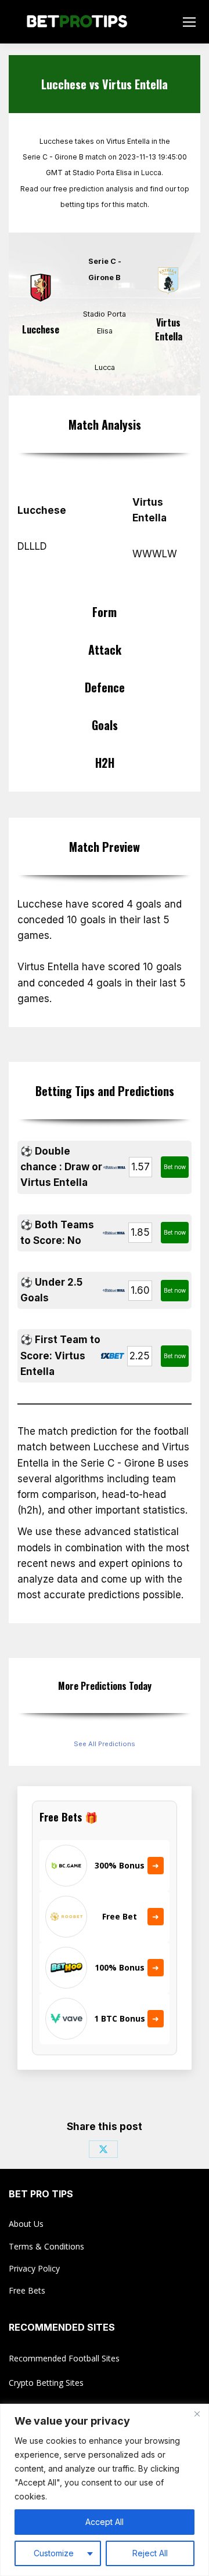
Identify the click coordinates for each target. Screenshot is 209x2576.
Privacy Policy (34, 2268)
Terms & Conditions (46, 2246)
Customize (54, 2553)
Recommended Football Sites (64, 2358)
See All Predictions (105, 1744)
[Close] (197, 2414)
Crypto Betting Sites (46, 2383)
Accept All (105, 2522)
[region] (105, 2490)
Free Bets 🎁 (69, 1817)
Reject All (150, 2553)
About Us (26, 2224)
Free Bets (27, 2290)
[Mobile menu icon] (189, 22)
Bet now (175, 1167)
